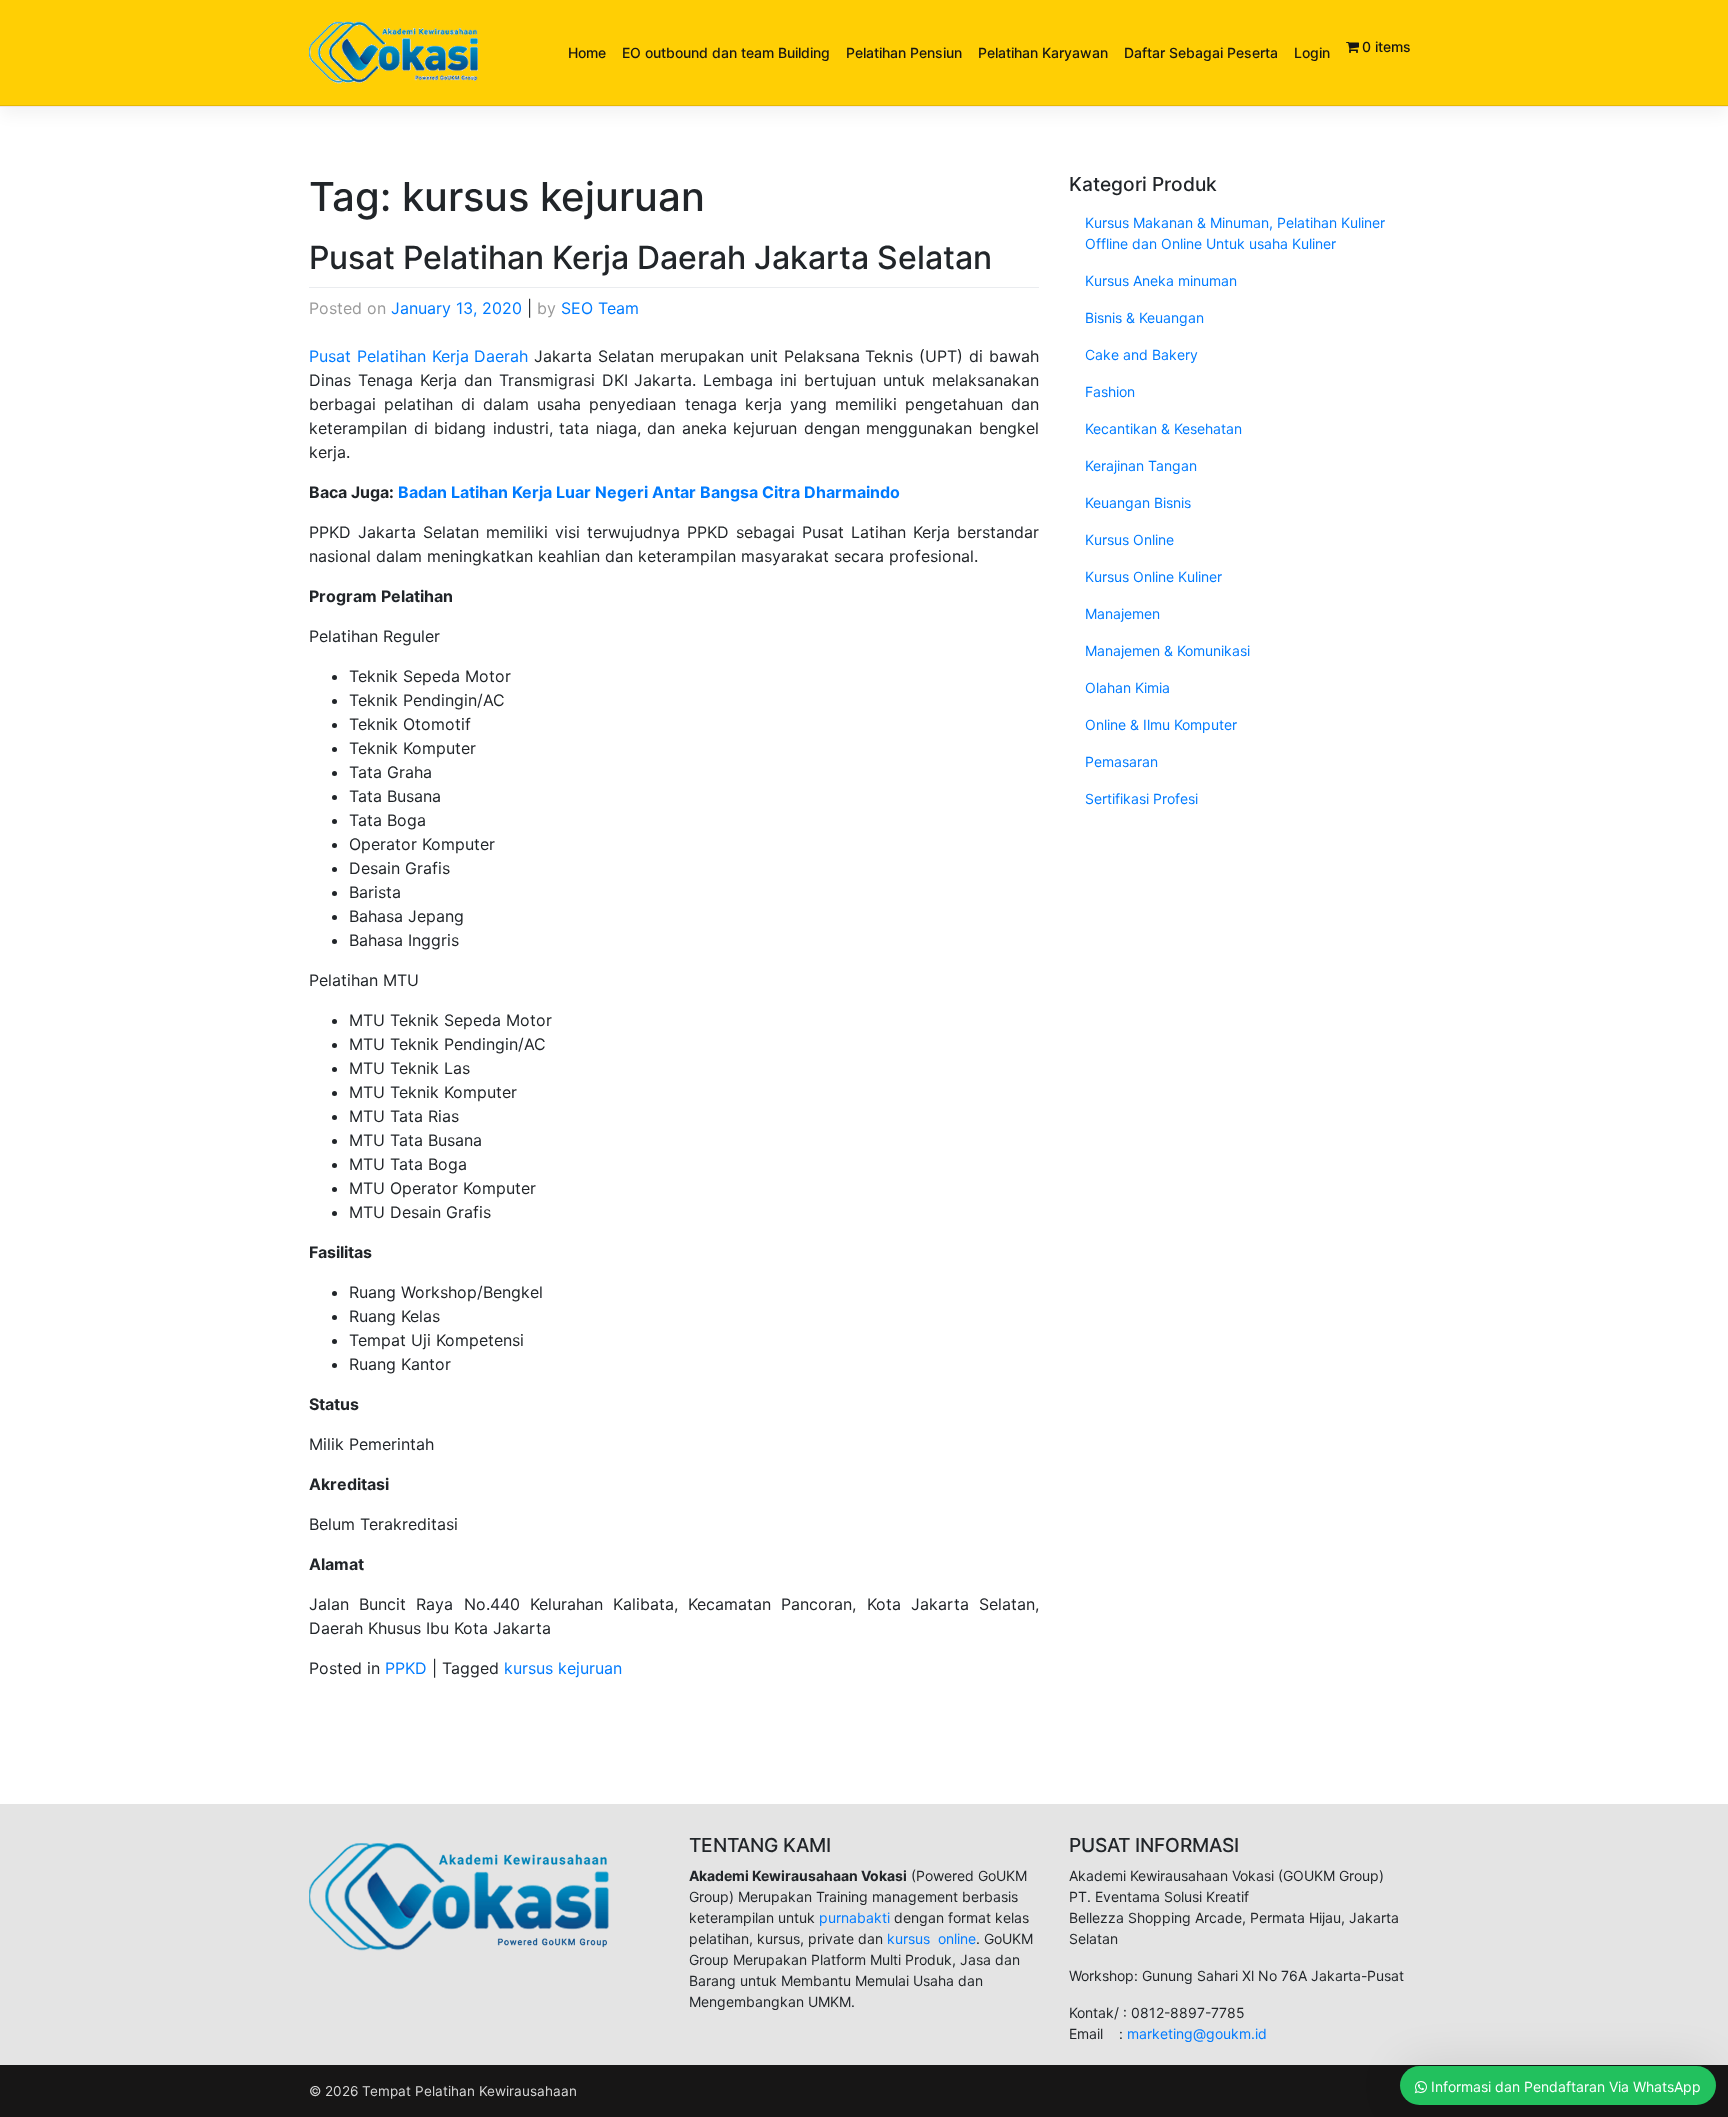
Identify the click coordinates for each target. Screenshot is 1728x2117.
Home (587, 52)
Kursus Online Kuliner (1153, 576)
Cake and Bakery (1141, 354)
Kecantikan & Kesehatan (1163, 428)
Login (1312, 52)
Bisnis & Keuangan (1144, 317)
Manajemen (1122, 613)
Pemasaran (1121, 761)
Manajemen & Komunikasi (1167, 650)
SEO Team (600, 308)
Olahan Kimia (1127, 687)
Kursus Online (1129, 539)
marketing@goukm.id (1197, 2033)
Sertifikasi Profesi (1141, 798)
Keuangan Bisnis (1138, 502)
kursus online (931, 1938)
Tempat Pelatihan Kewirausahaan (469, 2091)
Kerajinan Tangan (1141, 465)
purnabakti (856, 1917)
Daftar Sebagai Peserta (1201, 52)
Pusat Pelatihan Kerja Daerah (419, 356)
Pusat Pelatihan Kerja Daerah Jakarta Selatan (650, 257)
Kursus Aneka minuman (1161, 280)
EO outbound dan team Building (726, 52)
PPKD (406, 1668)
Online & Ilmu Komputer (1161, 724)
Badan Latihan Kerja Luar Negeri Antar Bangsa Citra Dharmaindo (649, 492)
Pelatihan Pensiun (904, 52)
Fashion (1110, 391)
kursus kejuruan (563, 1668)
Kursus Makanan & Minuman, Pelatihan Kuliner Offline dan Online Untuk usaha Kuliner (1235, 233)
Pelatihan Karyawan (1043, 52)
